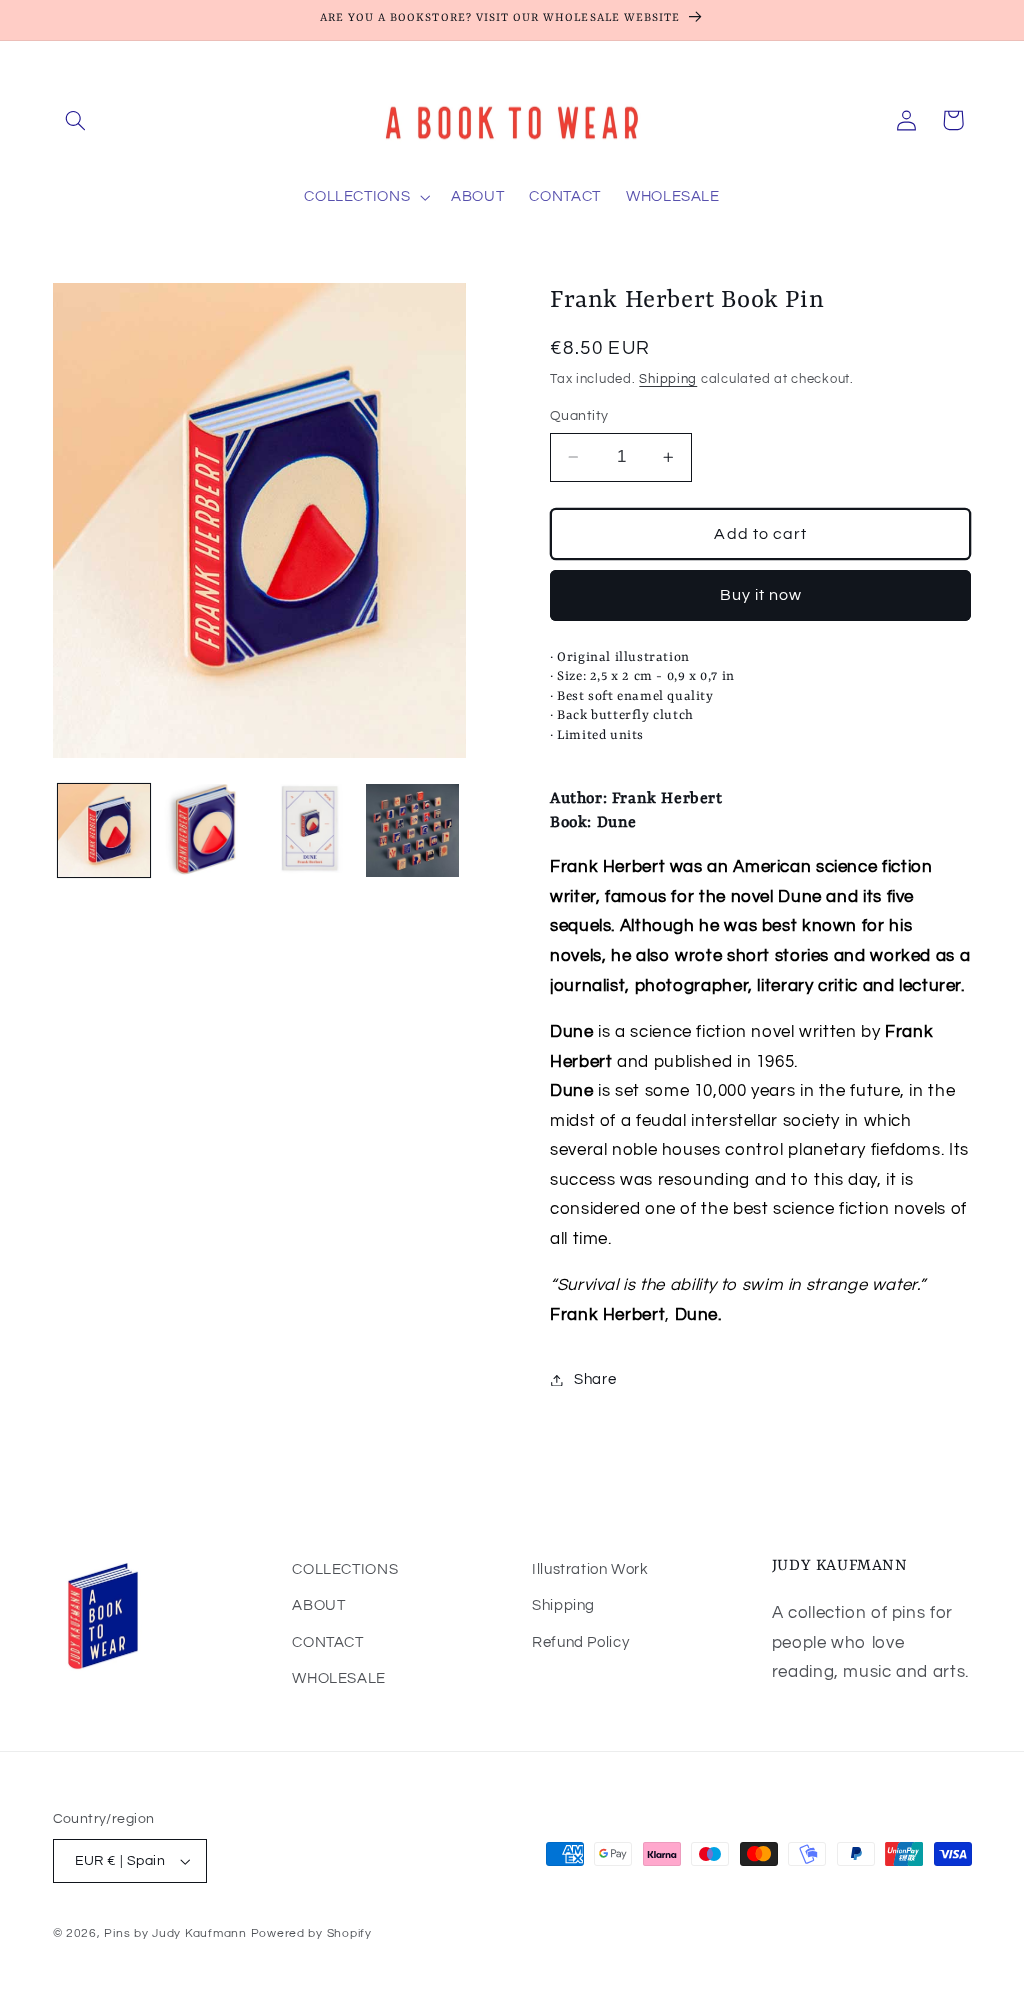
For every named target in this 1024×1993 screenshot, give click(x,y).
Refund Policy (580, 1642)
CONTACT (327, 1642)
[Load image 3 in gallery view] (309, 830)
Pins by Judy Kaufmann (177, 1933)
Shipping (668, 379)
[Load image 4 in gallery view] (412, 830)
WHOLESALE (339, 1678)
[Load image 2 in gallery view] (207, 830)
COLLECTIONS (345, 1569)
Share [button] (595, 1379)
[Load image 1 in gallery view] (104, 830)
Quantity (579, 416)
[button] (76, 120)
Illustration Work (590, 1569)
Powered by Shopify (311, 1933)
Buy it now (761, 595)
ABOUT (318, 1605)
